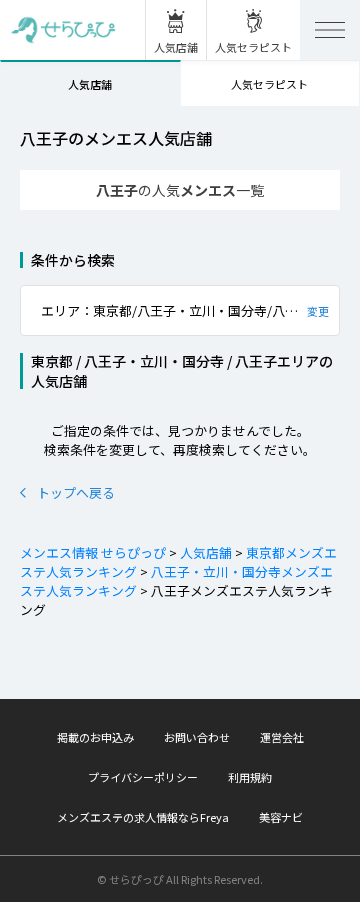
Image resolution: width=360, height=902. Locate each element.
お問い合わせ (197, 737)
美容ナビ (281, 817)
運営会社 (282, 737)
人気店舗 (90, 84)
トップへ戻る (76, 492)
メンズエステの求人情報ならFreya (143, 817)
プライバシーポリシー (143, 777)
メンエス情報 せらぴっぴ (93, 552)
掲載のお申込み (95, 737)
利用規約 (250, 777)
